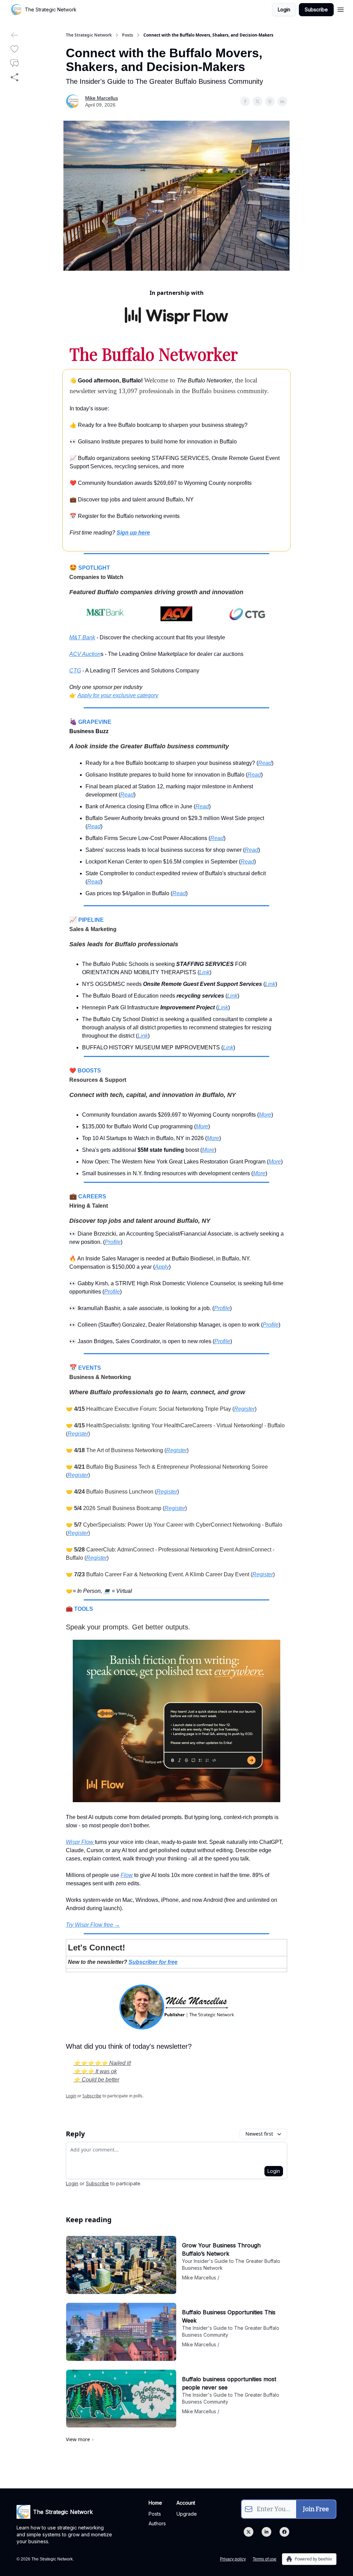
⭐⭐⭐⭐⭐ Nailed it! (102, 2063)
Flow (127, 1875)
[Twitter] (249, 2532)
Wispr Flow (80, 1842)
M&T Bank (82, 637)
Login (284, 9)
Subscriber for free (153, 1962)
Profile (113, 1242)
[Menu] (341, 9)
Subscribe (316, 9)
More (265, 1115)
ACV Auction (85, 654)
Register (244, 1409)
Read (265, 763)
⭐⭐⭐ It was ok (95, 2071)
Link (204, 972)
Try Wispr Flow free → (93, 1925)
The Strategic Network (89, 35)
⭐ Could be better (96, 2080)
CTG (75, 671)
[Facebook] (284, 2532)
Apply (162, 1267)
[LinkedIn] (266, 2532)
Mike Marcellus (102, 98)
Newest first (259, 2134)
